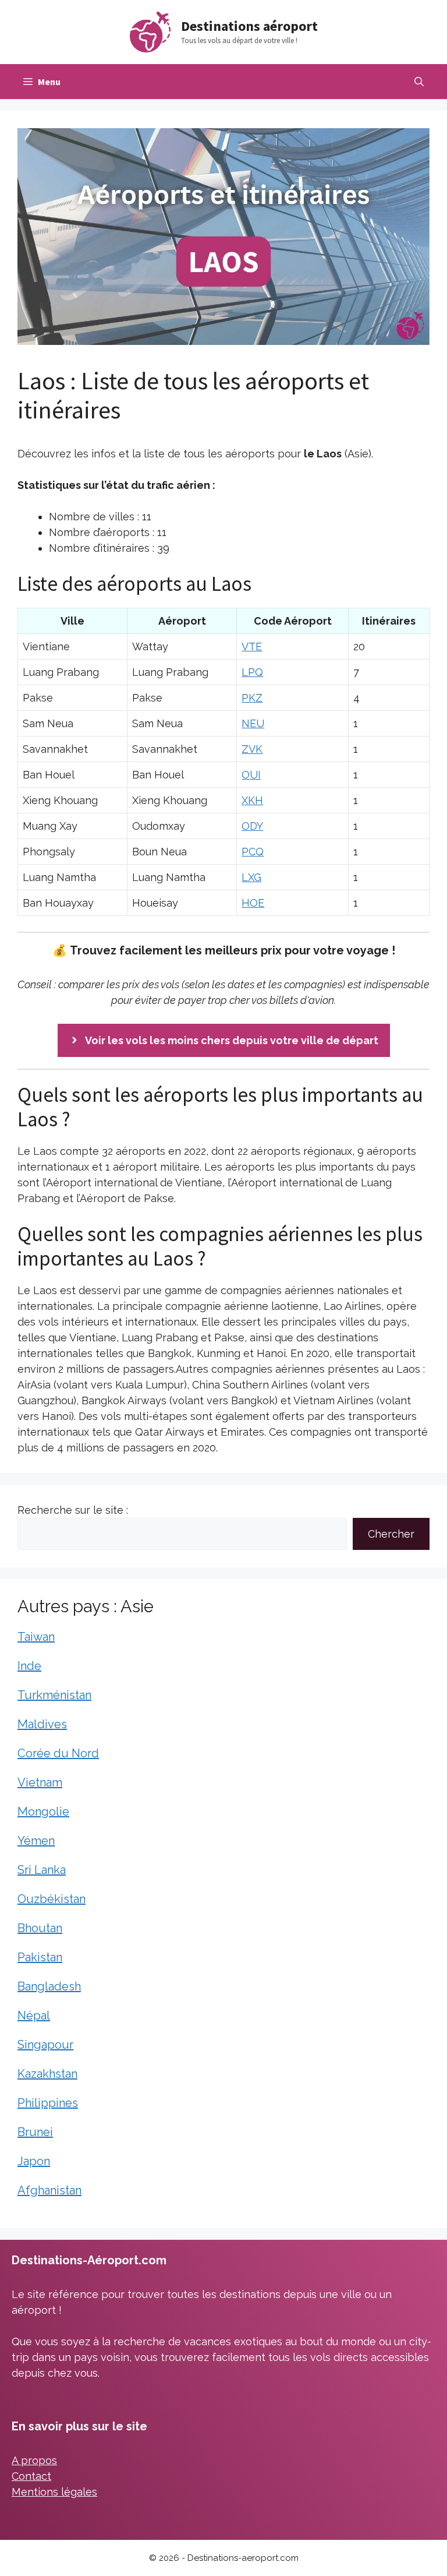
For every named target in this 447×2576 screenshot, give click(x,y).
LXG (251, 877)
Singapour (45, 2045)
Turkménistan (54, 1695)
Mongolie (43, 1812)
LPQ (252, 672)
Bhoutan (40, 1928)
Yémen (36, 1841)
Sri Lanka (42, 1870)
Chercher (391, 1534)
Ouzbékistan (52, 1899)
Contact (31, 2476)
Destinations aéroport (249, 26)
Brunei (35, 2132)
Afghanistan (49, 2190)
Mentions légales (54, 2492)
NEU (253, 723)
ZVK (252, 749)
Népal (34, 2015)
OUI (251, 775)
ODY (252, 826)
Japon (34, 2161)
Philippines (48, 2103)
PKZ (252, 698)
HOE (253, 903)
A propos (34, 2460)
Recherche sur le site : (73, 1510)
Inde (29, 1666)
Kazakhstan (47, 2074)
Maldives (42, 1724)
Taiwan (36, 1637)
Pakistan (40, 1957)
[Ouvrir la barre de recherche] (419, 82)
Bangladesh (49, 1986)
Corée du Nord (58, 1753)
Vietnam (40, 1782)
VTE (252, 646)
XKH (252, 800)
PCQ (253, 852)
